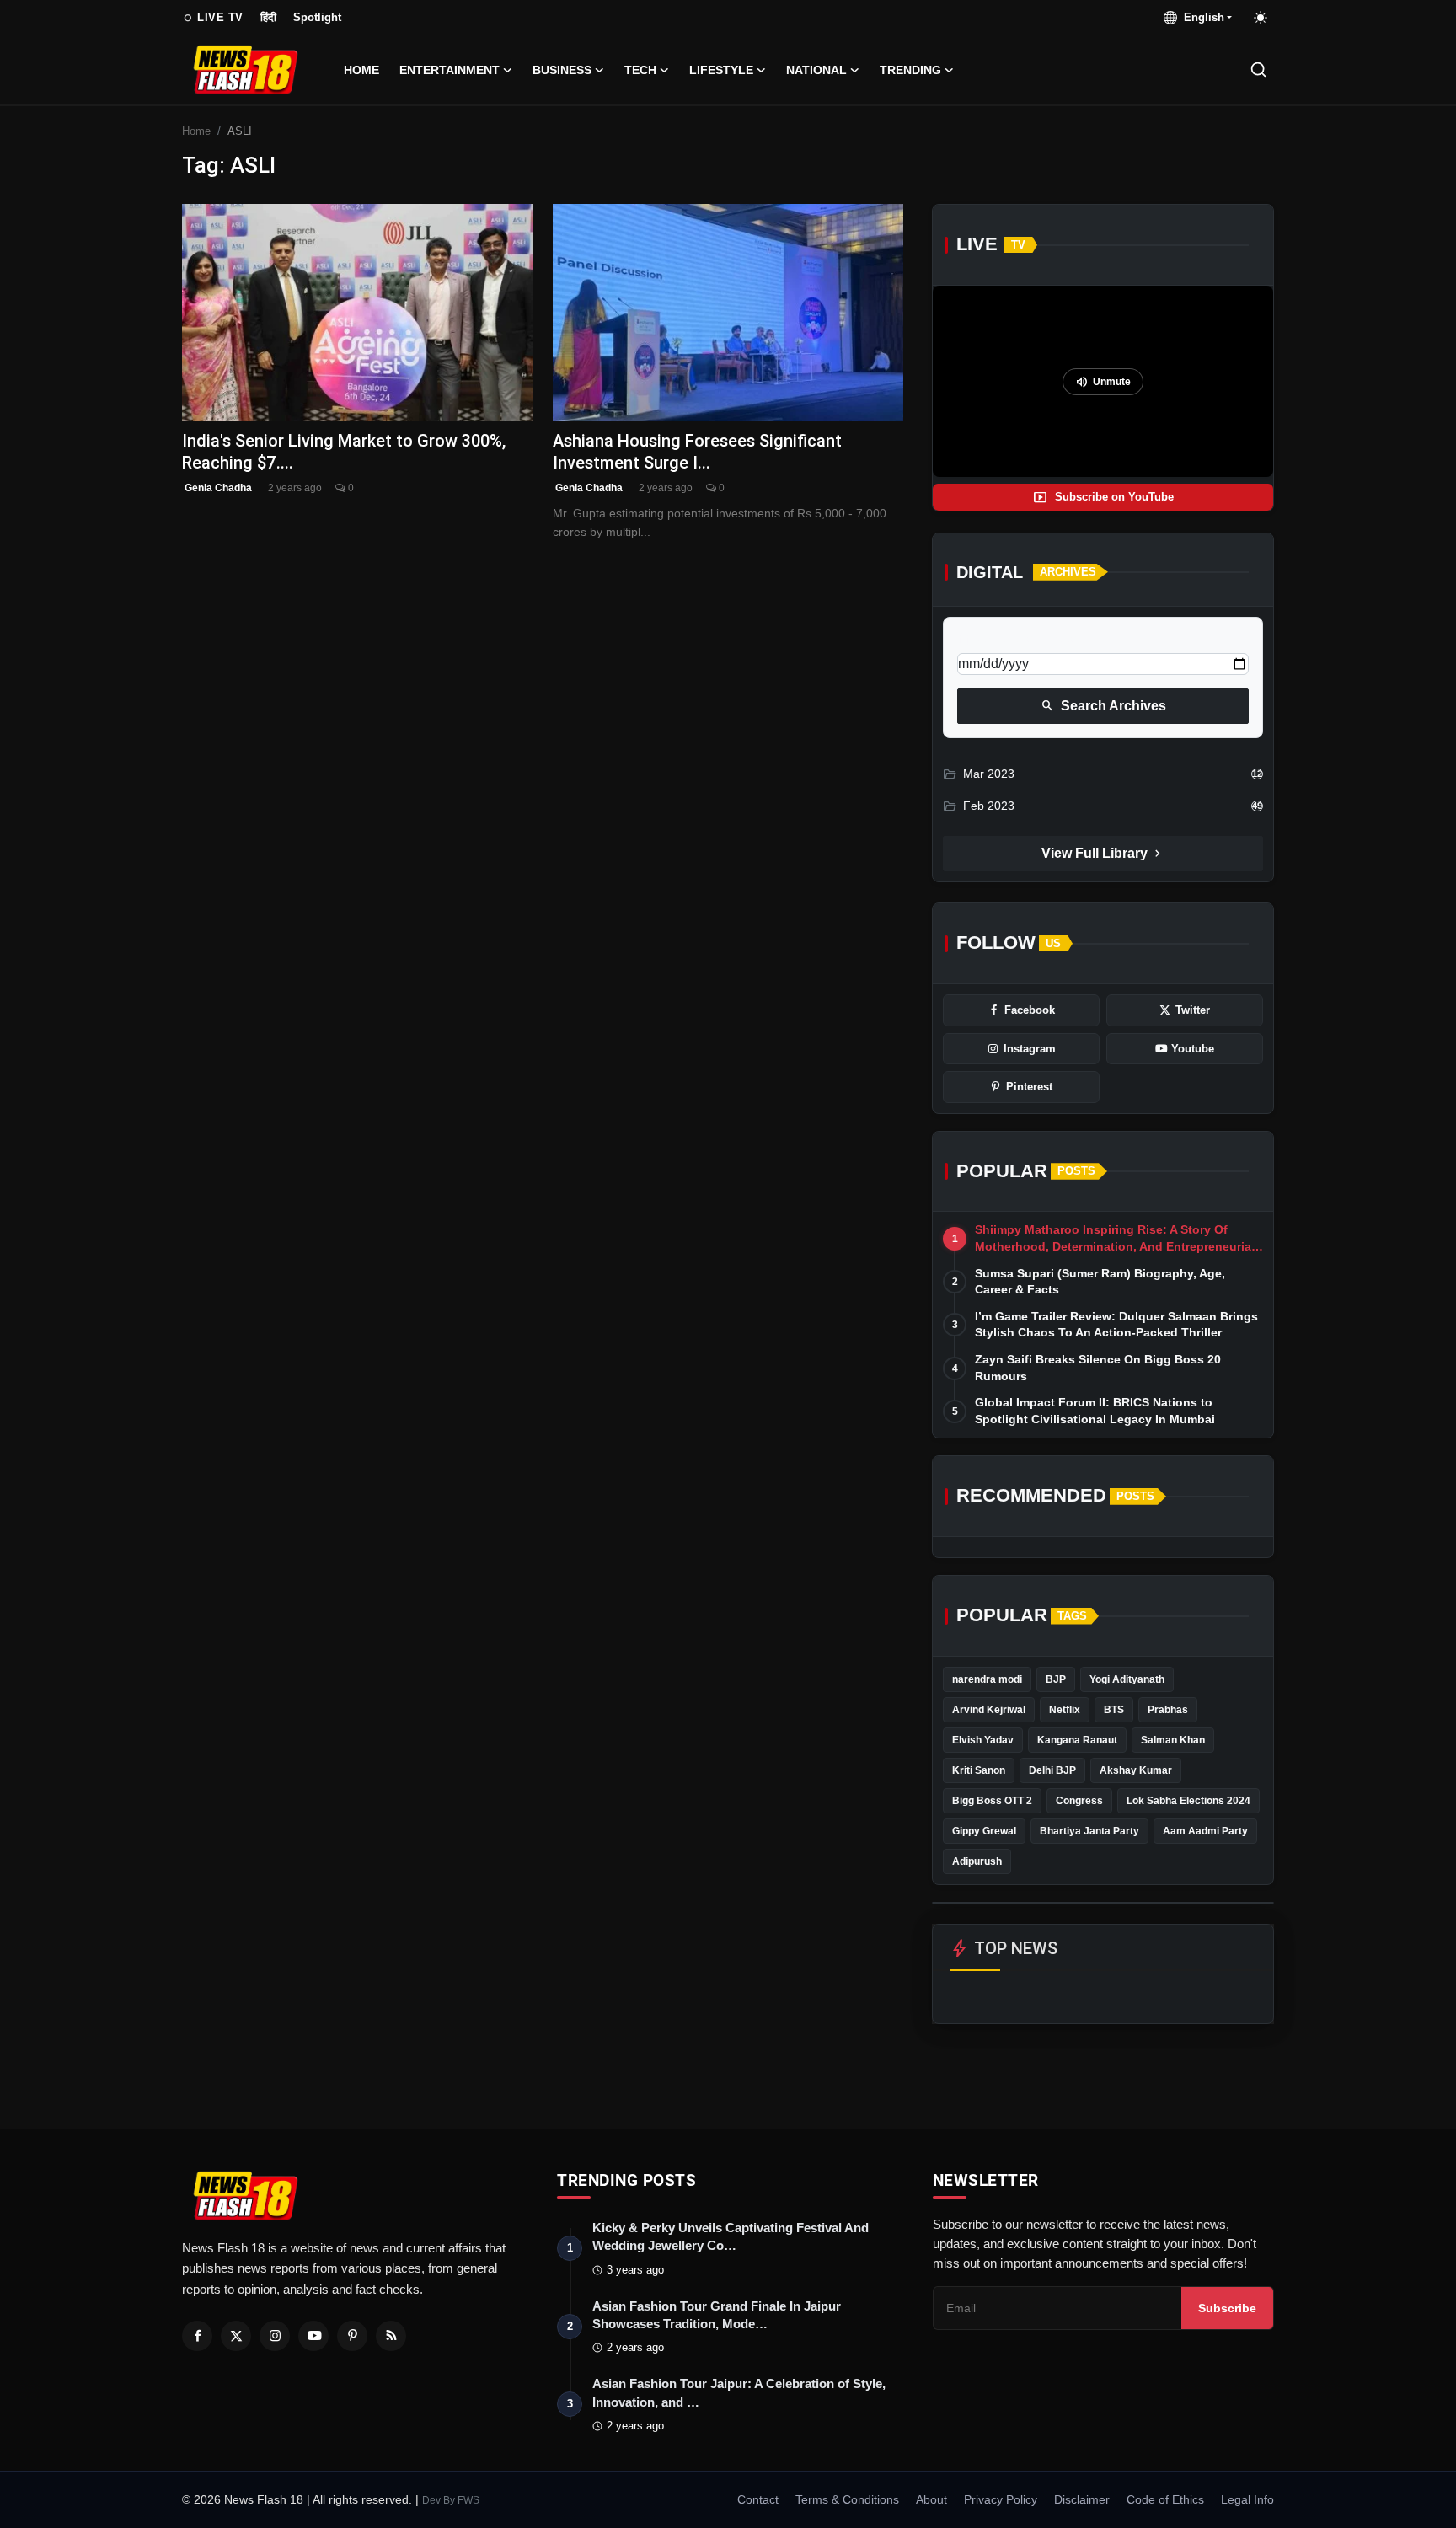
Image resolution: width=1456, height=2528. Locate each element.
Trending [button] (910, 70)
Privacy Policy (1001, 2499)
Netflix (1065, 1710)
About (931, 2499)
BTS (1114, 1710)
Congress (1079, 1801)
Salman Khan (1173, 1740)
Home (361, 70)
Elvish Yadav (983, 1740)
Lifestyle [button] (721, 70)
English (1201, 17)
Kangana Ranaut (1077, 1740)
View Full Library (1103, 854)
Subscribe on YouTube (1103, 497)
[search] (1258, 70)
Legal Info (1247, 2499)
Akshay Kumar (1136, 1770)
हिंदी (268, 17)
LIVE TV (213, 18)
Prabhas (1168, 1710)
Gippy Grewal (984, 1831)
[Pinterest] (352, 2336)
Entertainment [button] (450, 70)
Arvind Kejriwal (989, 1710)
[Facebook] (197, 2336)
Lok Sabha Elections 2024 (1188, 1801)
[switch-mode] (1261, 18)
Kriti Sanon (979, 1770)
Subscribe (1227, 2308)
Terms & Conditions (847, 2499)
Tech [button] (640, 70)
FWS (468, 2500)
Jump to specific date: (1019, 639)
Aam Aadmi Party (1205, 1831)
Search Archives (1103, 706)
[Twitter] (236, 2336)
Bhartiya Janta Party (1089, 1831)
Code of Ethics (1165, 2499)
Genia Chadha (217, 488)
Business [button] (562, 70)
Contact (758, 2499)
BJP (1056, 1679)
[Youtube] (313, 2336)
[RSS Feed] (391, 2336)
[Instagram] (275, 2336)
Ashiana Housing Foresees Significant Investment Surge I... (697, 451)
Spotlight (317, 17)
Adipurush (977, 1861)
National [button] (816, 70)
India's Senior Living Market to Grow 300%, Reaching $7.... (344, 451)
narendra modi (987, 1679)
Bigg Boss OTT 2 (992, 1801)
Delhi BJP (1052, 1770)
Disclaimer (1082, 2499)
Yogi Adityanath (1127, 1679)
